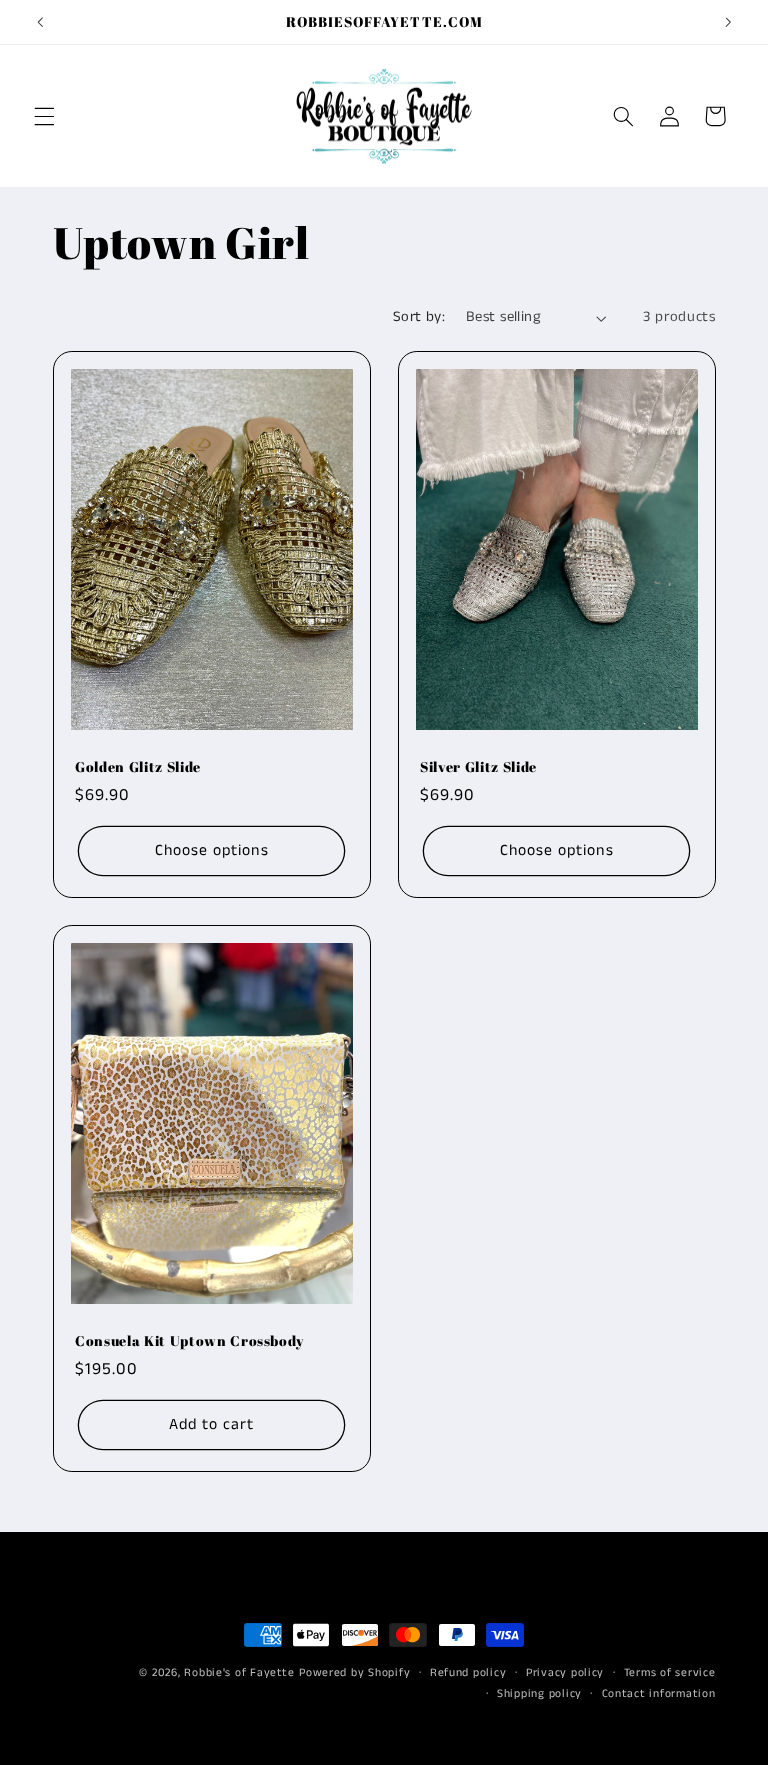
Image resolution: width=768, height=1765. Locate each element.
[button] (44, 116)
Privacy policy (565, 1673)
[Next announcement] (728, 22)
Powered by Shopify (354, 1673)
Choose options (211, 850)
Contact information (659, 1694)
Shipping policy (539, 1694)
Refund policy (468, 1673)
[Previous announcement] (40, 22)
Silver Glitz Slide (478, 767)
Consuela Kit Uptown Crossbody (189, 1341)
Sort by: (419, 317)
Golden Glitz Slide (138, 767)
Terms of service (670, 1673)
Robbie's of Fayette (239, 1673)
